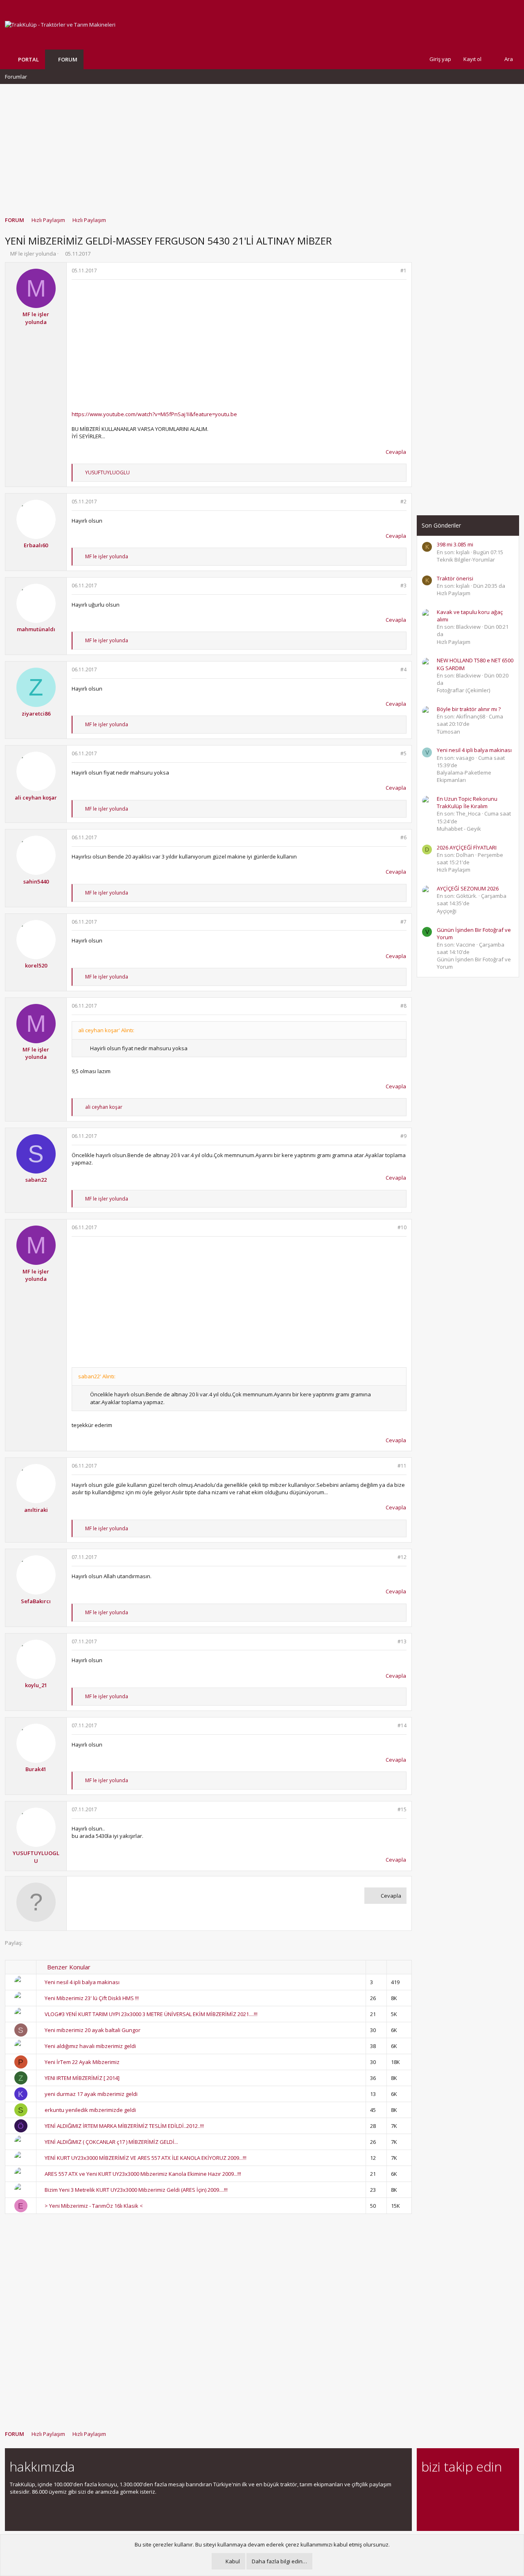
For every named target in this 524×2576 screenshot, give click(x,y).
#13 (402, 1641)
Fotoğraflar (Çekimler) (463, 690)
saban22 (36, 1180)
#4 (403, 669)
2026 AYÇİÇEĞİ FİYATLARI (467, 847)
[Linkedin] (455, 2489)
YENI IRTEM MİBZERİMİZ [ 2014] (82, 2078)
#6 (403, 837)
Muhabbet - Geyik (459, 829)
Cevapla (396, 452)
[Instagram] (441, 2489)
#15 (402, 1809)
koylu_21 (36, 1685)
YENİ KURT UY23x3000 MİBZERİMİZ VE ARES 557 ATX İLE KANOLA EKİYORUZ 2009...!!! (146, 2158)
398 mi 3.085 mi (455, 544)
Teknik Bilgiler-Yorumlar (466, 560)
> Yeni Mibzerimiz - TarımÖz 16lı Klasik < (94, 2206)
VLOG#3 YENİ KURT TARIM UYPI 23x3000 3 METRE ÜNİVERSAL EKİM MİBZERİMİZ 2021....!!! (151, 2014)
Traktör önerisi (455, 578)
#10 (402, 1227)
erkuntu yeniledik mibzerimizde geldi (90, 2110)
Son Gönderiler (441, 525)
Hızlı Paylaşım (454, 593)
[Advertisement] (262, 146)
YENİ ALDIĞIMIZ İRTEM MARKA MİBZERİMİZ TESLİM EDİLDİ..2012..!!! (124, 2126)
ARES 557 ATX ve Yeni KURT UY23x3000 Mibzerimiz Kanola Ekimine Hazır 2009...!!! (143, 2174)
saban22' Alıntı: (97, 1376)
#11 (402, 1466)
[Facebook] (426, 2489)
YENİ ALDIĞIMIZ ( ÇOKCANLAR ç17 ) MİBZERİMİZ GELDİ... (111, 2142)
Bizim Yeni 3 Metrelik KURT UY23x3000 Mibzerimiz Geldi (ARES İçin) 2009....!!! (136, 2190)
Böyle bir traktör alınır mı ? (469, 709)
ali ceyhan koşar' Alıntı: (106, 1030)
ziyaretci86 (36, 714)
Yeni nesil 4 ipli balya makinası (82, 1982)
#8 (403, 1006)
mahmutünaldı (36, 629)
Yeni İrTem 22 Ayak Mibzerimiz (82, 2062)
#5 (403, 753)
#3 (403, 586)
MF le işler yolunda (33, 254)
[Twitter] (498, 2489)
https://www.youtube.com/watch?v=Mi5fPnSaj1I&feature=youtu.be (154, 414)
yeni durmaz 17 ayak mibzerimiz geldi (91, 2094)
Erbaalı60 (36, 545)
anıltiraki (36, 1510)
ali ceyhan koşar (36, 797)
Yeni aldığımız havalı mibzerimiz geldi (90, 2046)
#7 (403, 922)
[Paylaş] (393, 271)
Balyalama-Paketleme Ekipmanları (464, 776)
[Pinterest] (469, 2489)
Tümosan (448, 732)
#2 (403, 502)
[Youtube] (426, 2506)
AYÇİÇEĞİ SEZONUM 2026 (468, 888)
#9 (403, 1136)
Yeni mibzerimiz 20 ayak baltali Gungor (93, 2030)
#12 (402, 1557)
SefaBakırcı (36, 1601)
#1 (403, 271)
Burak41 (36, 1769)
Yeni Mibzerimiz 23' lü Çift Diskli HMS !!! (92, 1998)
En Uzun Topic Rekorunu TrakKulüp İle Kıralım (467, 802)
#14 (402, 1725)
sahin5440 (36, 881)
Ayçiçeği (447, 911)
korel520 (36, 965)
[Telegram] (484, 2489)
